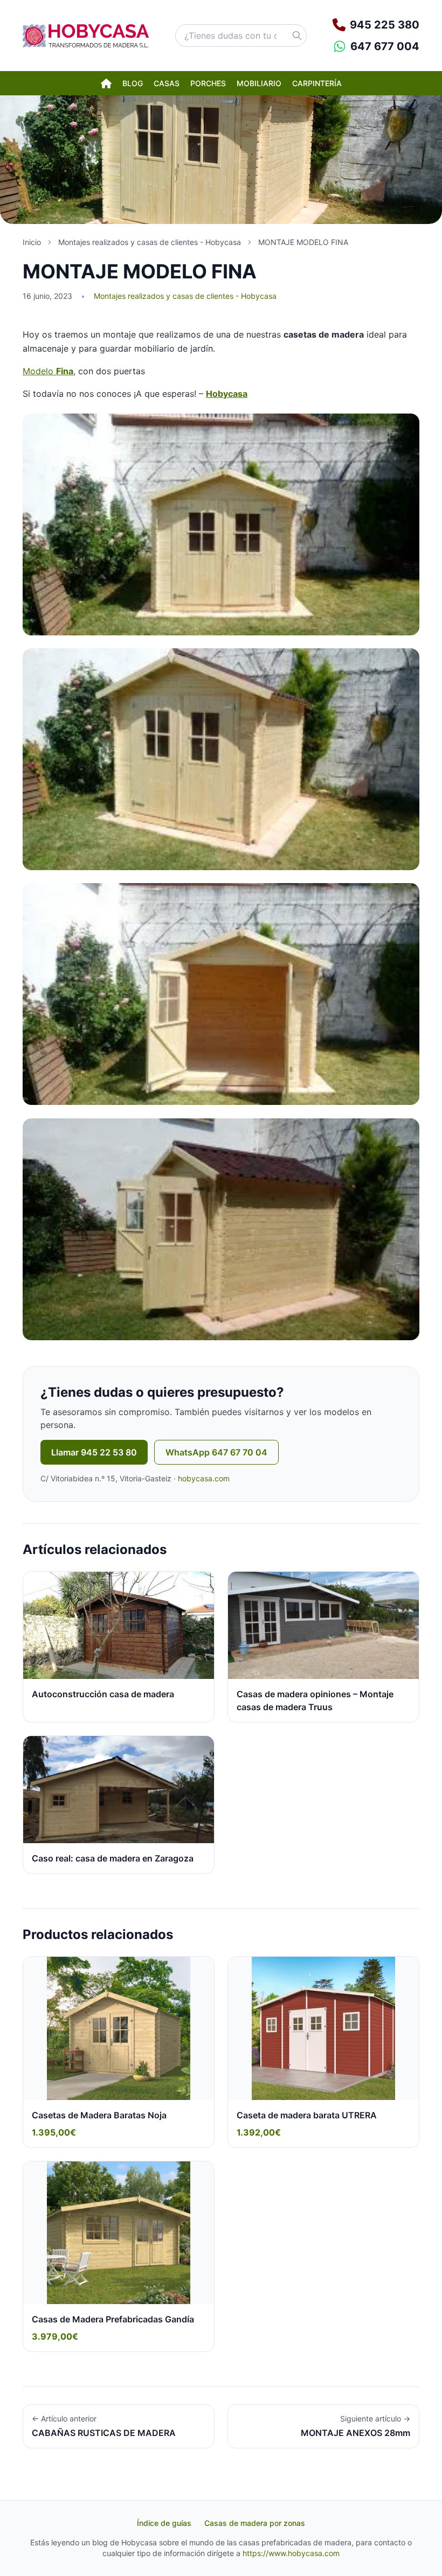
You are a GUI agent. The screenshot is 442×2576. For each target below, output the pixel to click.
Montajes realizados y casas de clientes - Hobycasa (185, 296)
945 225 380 (385, 25)
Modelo (48, 371)
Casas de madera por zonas (255, 2523)
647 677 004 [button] (385, 46)
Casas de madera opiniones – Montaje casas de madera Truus (315, 1700)
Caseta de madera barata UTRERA (307, 2115)
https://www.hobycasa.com (291, 2553)
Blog (133, 83)
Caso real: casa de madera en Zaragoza (113, 1858)
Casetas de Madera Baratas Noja (99, 2115)
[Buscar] (297, 36)
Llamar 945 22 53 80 (94, 1452)
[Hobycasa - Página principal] (86, 36)
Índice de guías (164, 2523)
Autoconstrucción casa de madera (103, 1694)
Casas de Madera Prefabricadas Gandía (113, 2319)
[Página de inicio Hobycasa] (106, 83)
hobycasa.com (204, 1478)
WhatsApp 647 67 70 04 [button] (216, 1452)
